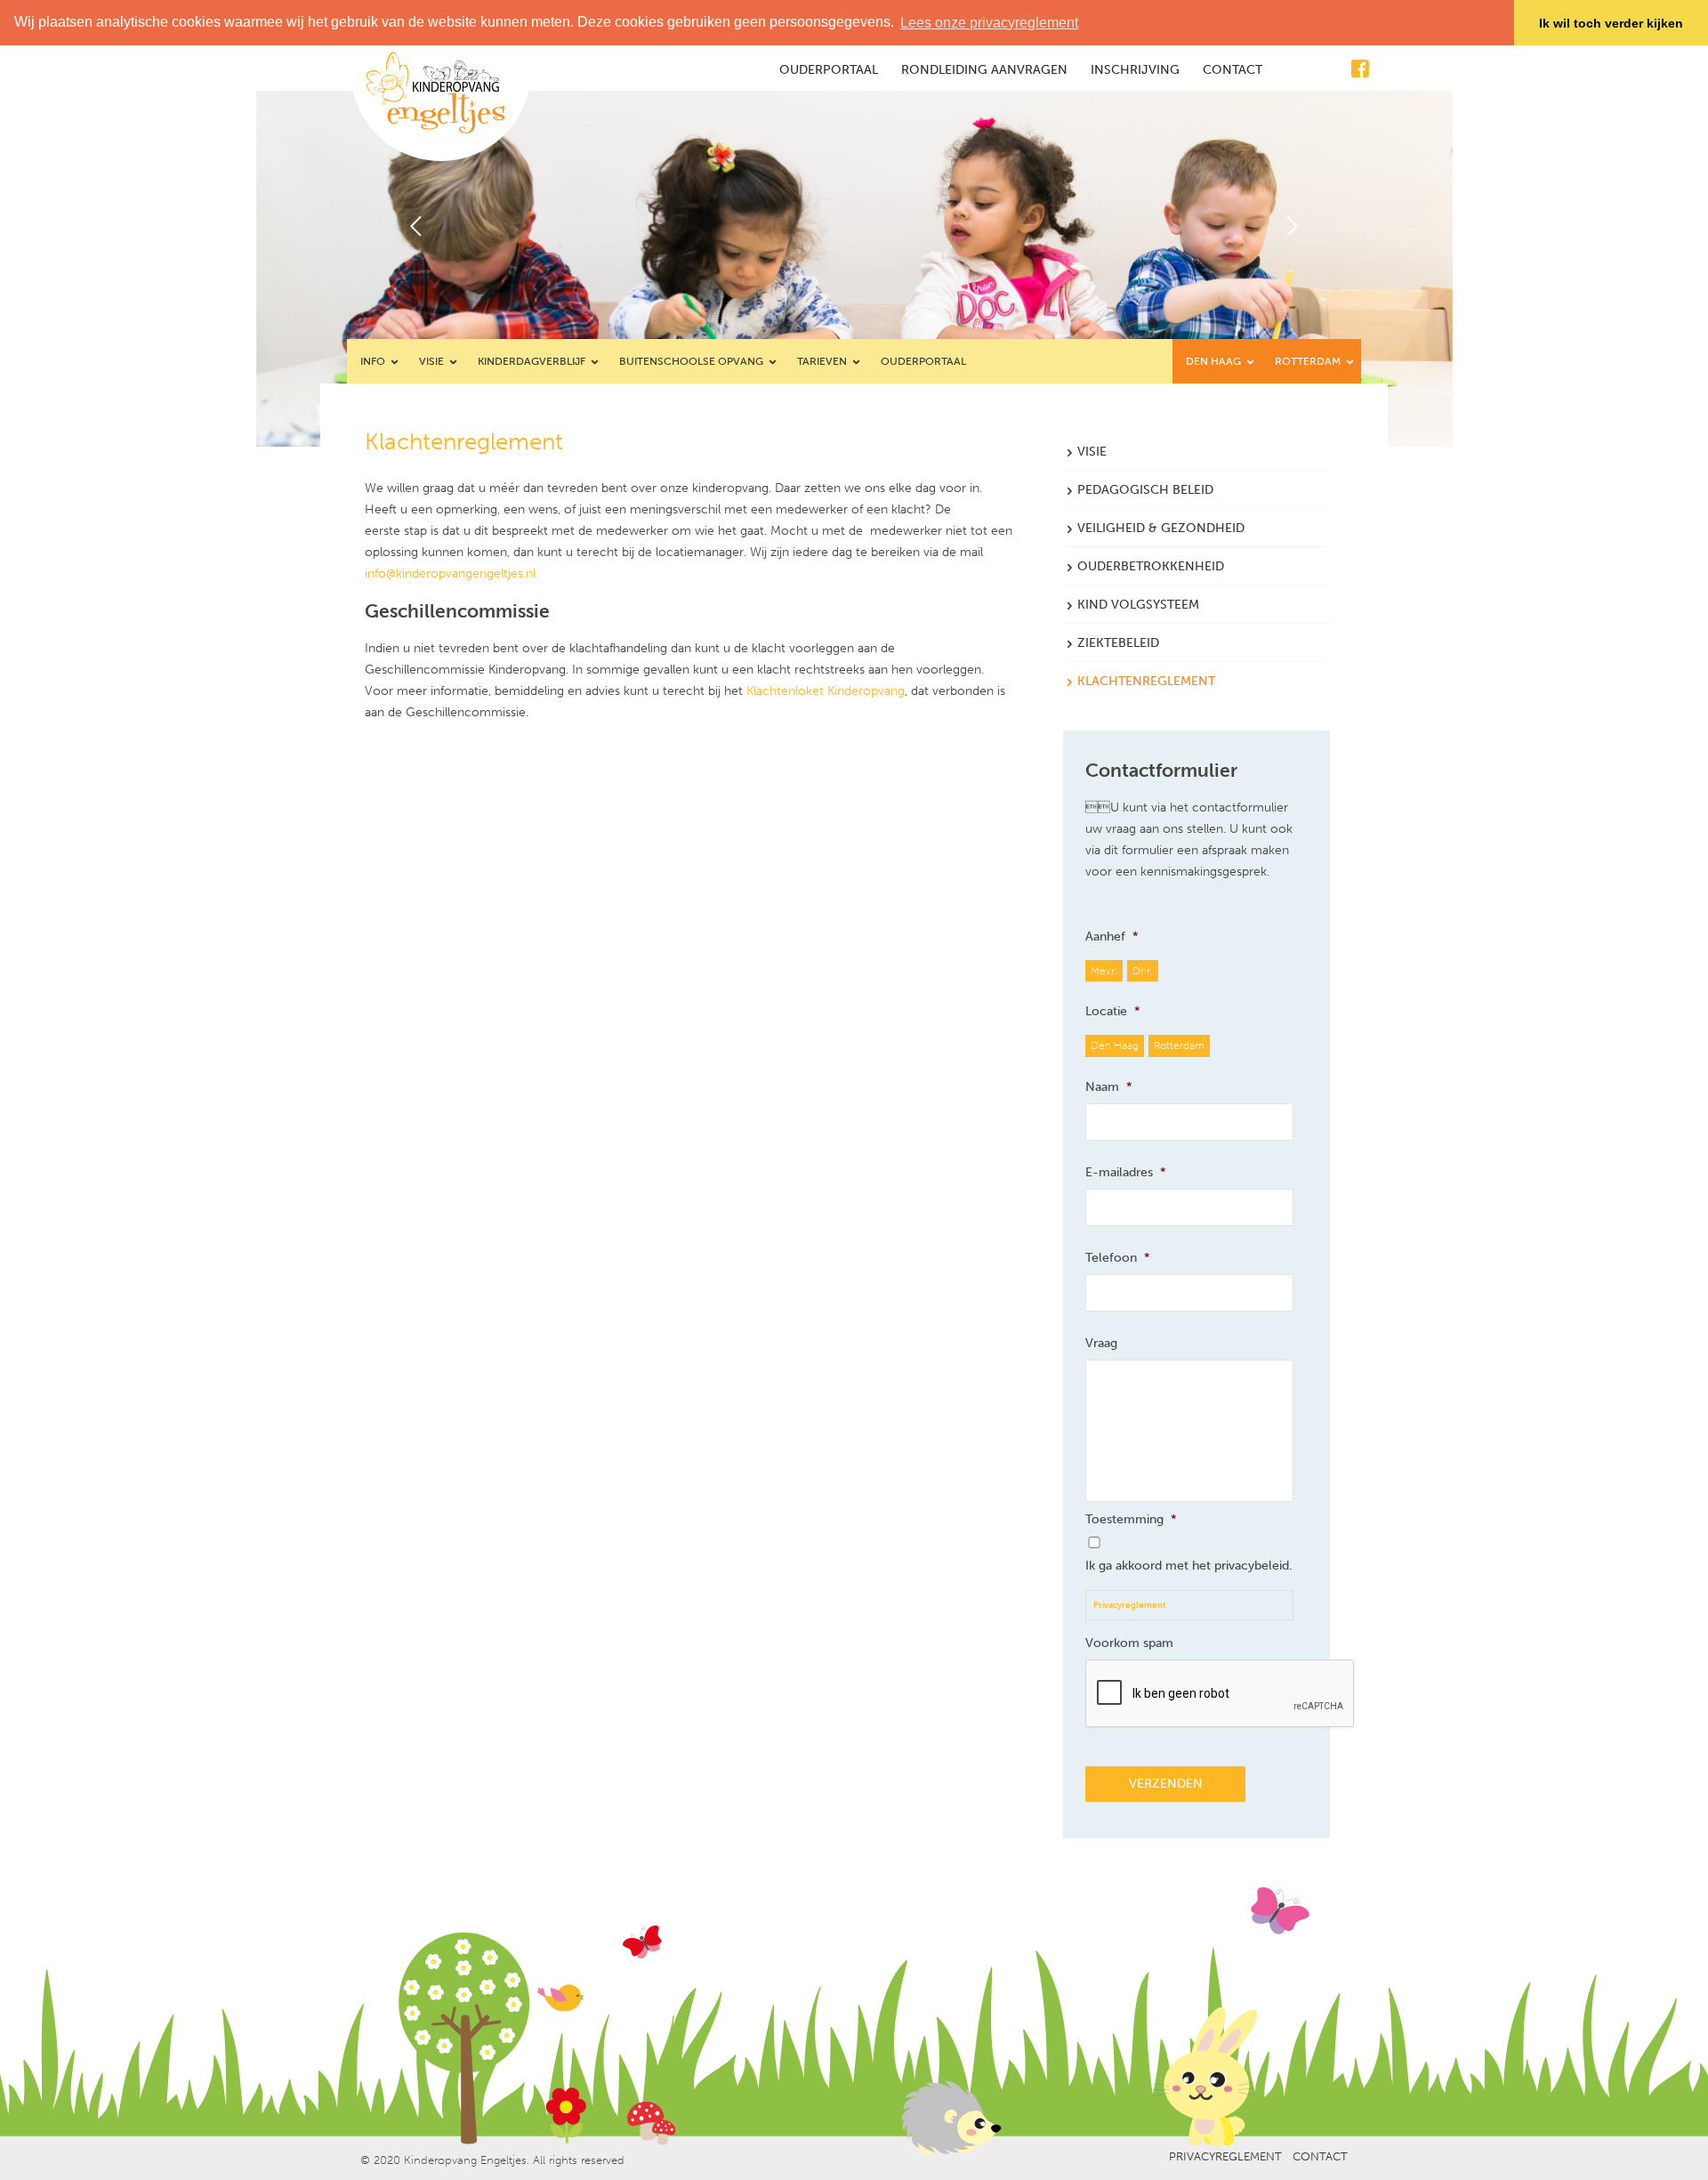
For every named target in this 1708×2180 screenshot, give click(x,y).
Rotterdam (1309, 361)
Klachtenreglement (1146, 681)
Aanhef (1112, 937)
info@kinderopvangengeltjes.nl (450, 573)
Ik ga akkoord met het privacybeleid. (1189, 1566)
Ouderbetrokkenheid (1151, 566)
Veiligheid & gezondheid (1161, 528)
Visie (433, 361)
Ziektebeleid (1118, 643)
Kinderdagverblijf (533, 361)
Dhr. (1143, 970)
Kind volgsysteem (1138, 605)
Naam (1109, 1087)
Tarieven (823, 361)
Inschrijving (1135, 70)
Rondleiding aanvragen (984, 70)
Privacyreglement (1130, 1605)
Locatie (1113, 1011)
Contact (1233, 70)
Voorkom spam (1129, 1643)
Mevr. (1104, 970)
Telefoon (1118, 1258)
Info (374, 361)
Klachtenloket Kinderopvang (826, 691)
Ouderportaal (829, 70)
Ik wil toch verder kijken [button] (1611, 23)
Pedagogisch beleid (1145, 490)
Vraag (1101, 1343)
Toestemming (1131, 1519)
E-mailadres (1126, 1172)
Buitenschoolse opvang (693, 361)
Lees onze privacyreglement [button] (989, 23)
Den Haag (1215, 361)
